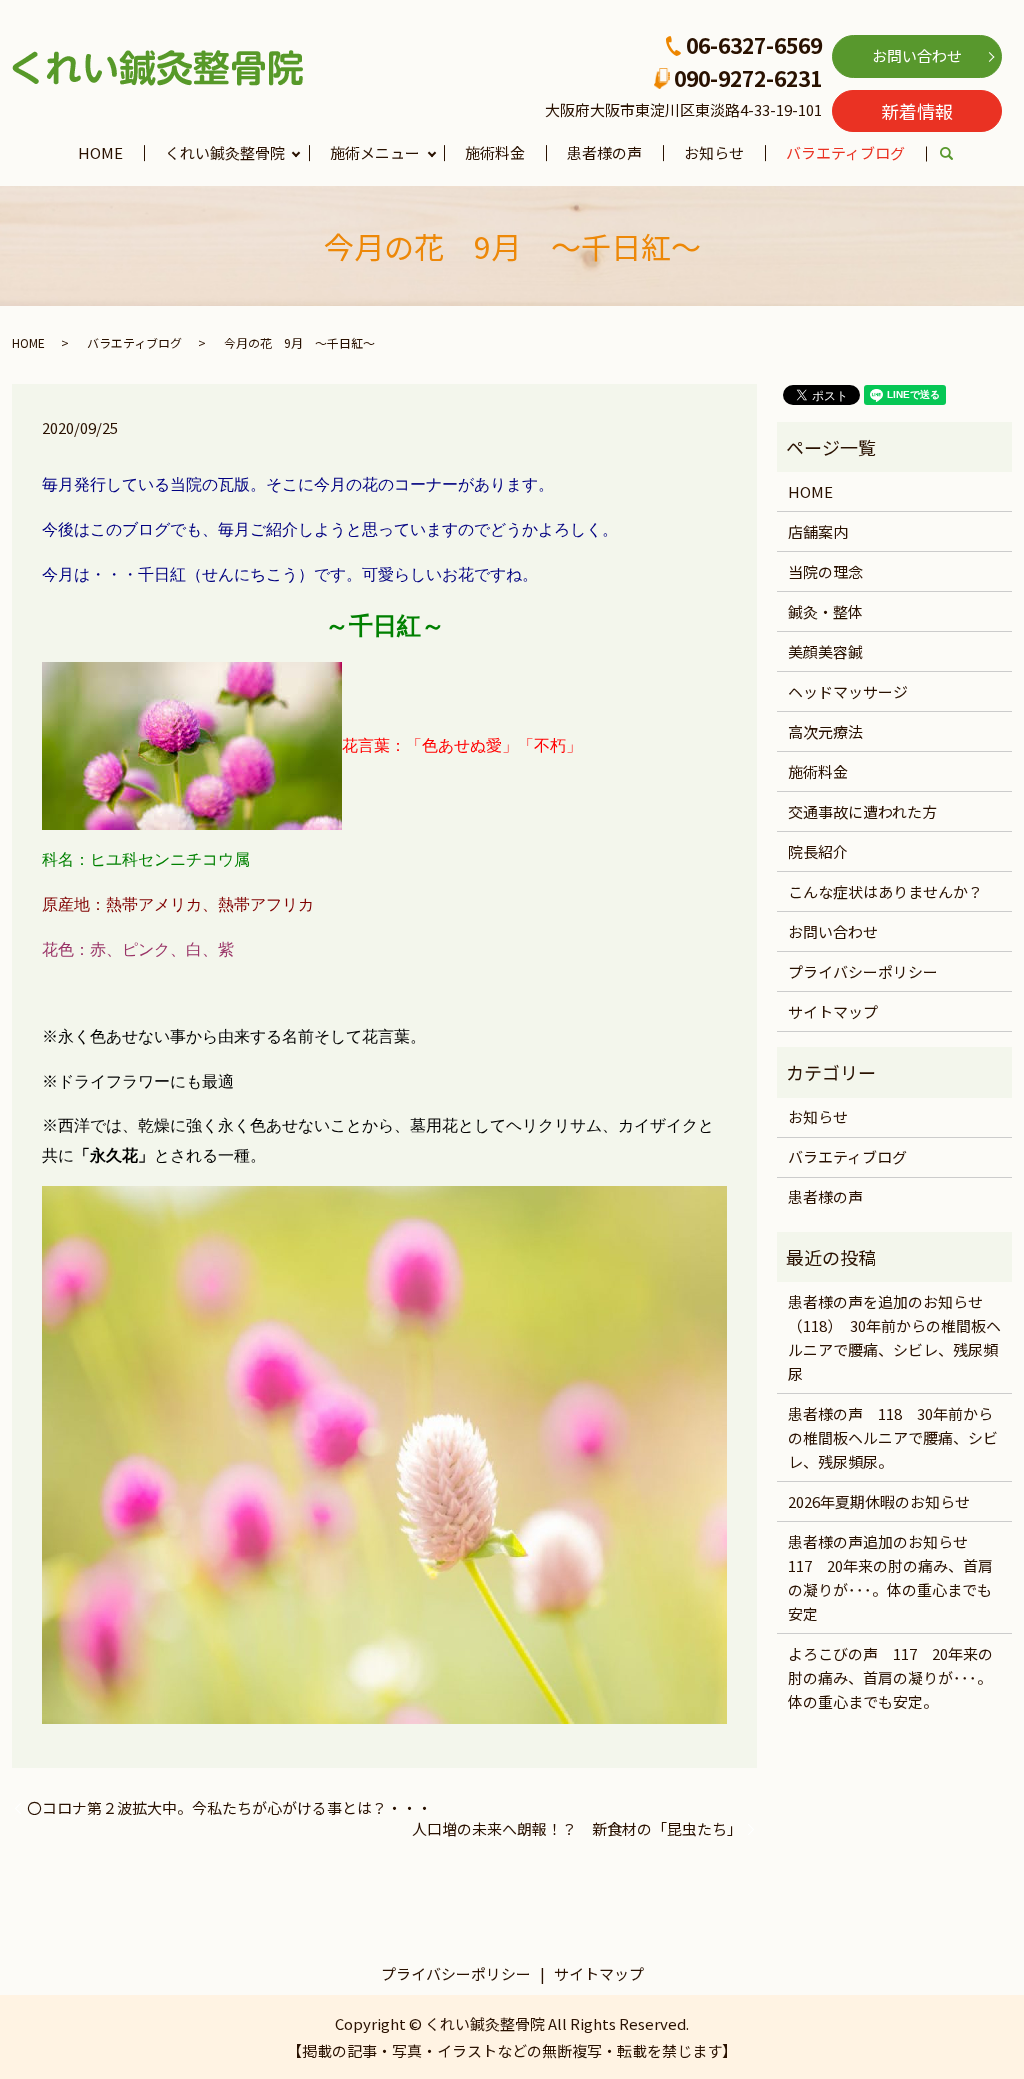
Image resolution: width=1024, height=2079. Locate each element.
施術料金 (495, 152)
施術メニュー (375, 152)
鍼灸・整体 (825, 611)
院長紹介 (818, 851)
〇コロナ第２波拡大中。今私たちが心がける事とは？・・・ (229, 1807)
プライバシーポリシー (863, 971)
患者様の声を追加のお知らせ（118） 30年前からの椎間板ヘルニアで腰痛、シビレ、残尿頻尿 (894, 1337)
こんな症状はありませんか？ (885, 891)
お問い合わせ (917, 55)
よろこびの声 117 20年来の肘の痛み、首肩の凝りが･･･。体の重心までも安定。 (890, 1677)
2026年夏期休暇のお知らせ (879, 1501)
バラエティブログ (845, 152)
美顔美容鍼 (825, 651)
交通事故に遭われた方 (862, 811)
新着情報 (917, 111)
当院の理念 (825, 571)
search (957, 154)
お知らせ (714, 152)
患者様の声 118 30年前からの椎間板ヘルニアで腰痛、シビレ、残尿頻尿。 (893, 1437)
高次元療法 (825, 731)
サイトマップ (833, 1011)
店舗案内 (818, 531)
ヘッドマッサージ (848, 691)
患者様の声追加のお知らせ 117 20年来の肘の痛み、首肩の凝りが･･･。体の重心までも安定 (890, 1577)
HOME (100, 152)
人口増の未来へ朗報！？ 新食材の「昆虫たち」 (577, 1828)
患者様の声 (604, 152)
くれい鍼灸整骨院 (225, 152)
